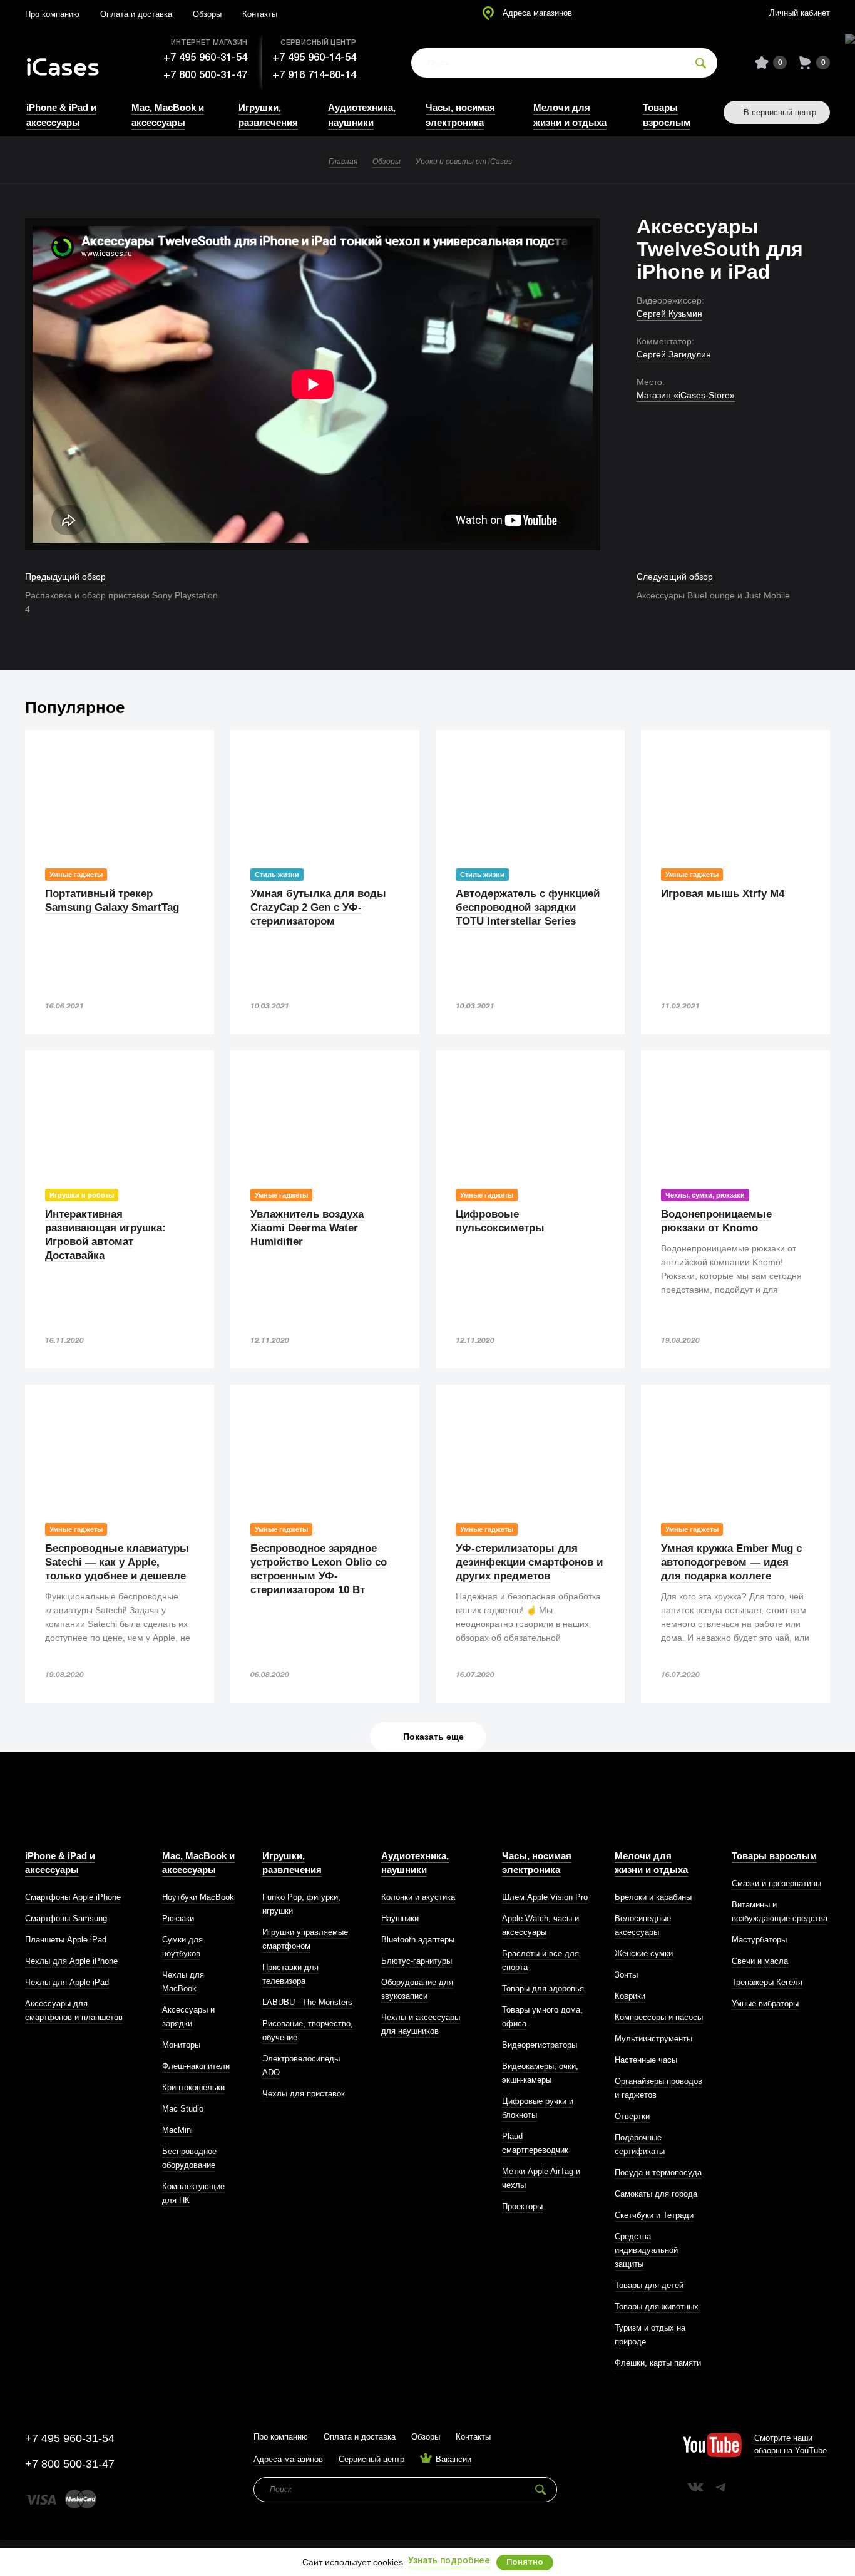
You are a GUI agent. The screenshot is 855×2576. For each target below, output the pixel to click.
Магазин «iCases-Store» (686, 395)
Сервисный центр (371, 2459)
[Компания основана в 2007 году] (72, 63)
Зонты (626, 1975)
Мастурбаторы (759, 1940)
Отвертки (632, 2116)
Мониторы (181, 2045)
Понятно (525, 2563)
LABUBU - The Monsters (307, 2002)
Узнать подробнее (449, 2561)
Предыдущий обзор (65, 577)
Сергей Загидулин (674, 354)
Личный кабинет (800, 13)
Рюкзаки (178, 1918)
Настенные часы (646, 2060)
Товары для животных (657, 2307)
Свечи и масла (760, 1961)
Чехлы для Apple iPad (67, 1982)
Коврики (630, 1996)
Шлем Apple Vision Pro (545, 1897)
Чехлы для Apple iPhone (71, 1961)
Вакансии (453, 2459)
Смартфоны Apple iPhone (73, 1897)
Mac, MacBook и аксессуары (198, 1863)
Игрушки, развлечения (292, 1863)
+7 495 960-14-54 (314, 58)
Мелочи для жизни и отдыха (651, 1863)
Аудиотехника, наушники (415, 1863)
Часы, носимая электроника (537, 1863)
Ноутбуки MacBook (198, 1897)
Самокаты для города (656, 2194)
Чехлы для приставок (304, 2094)
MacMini (177, 2130)
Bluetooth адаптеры (418, 1940)
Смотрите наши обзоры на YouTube (791, 2444)
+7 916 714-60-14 (314, 75)
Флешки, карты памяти (658, 2363)
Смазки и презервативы (776, 1883)
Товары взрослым (774, 1856)
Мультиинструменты (653, 2039)
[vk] (695, 2487)
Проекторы (522, 2206)
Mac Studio (183, 2109)
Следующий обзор (675, 577)
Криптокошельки (193, 2087)
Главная (343, 162)
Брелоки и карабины (653, 1897)
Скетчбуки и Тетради (654, 2215)
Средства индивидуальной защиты (646, 2250)
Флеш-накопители (196, 2066)
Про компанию (52, 14)
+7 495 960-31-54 (205, 58)
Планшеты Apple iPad (66, 1940)
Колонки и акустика (418, 1897)
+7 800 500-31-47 (205, 75)
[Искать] (701, 63)
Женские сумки (644, 1953)
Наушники (400, 1918)
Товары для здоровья (543, 1988)
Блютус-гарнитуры (417, 1961)
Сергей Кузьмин (669, 314)
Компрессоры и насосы (659, 2017)
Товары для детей (649, 2285)
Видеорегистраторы (540, 2045)
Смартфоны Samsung (66, 1918)
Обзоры (207, 14)
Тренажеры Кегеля (767, 1982)
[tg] (720, 2487)
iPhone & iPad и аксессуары (60, 1863)
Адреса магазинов (537, 13)
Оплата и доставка (136, 14)
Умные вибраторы (765, 2004)
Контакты (260, 14)
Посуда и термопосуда (658, 2173)
